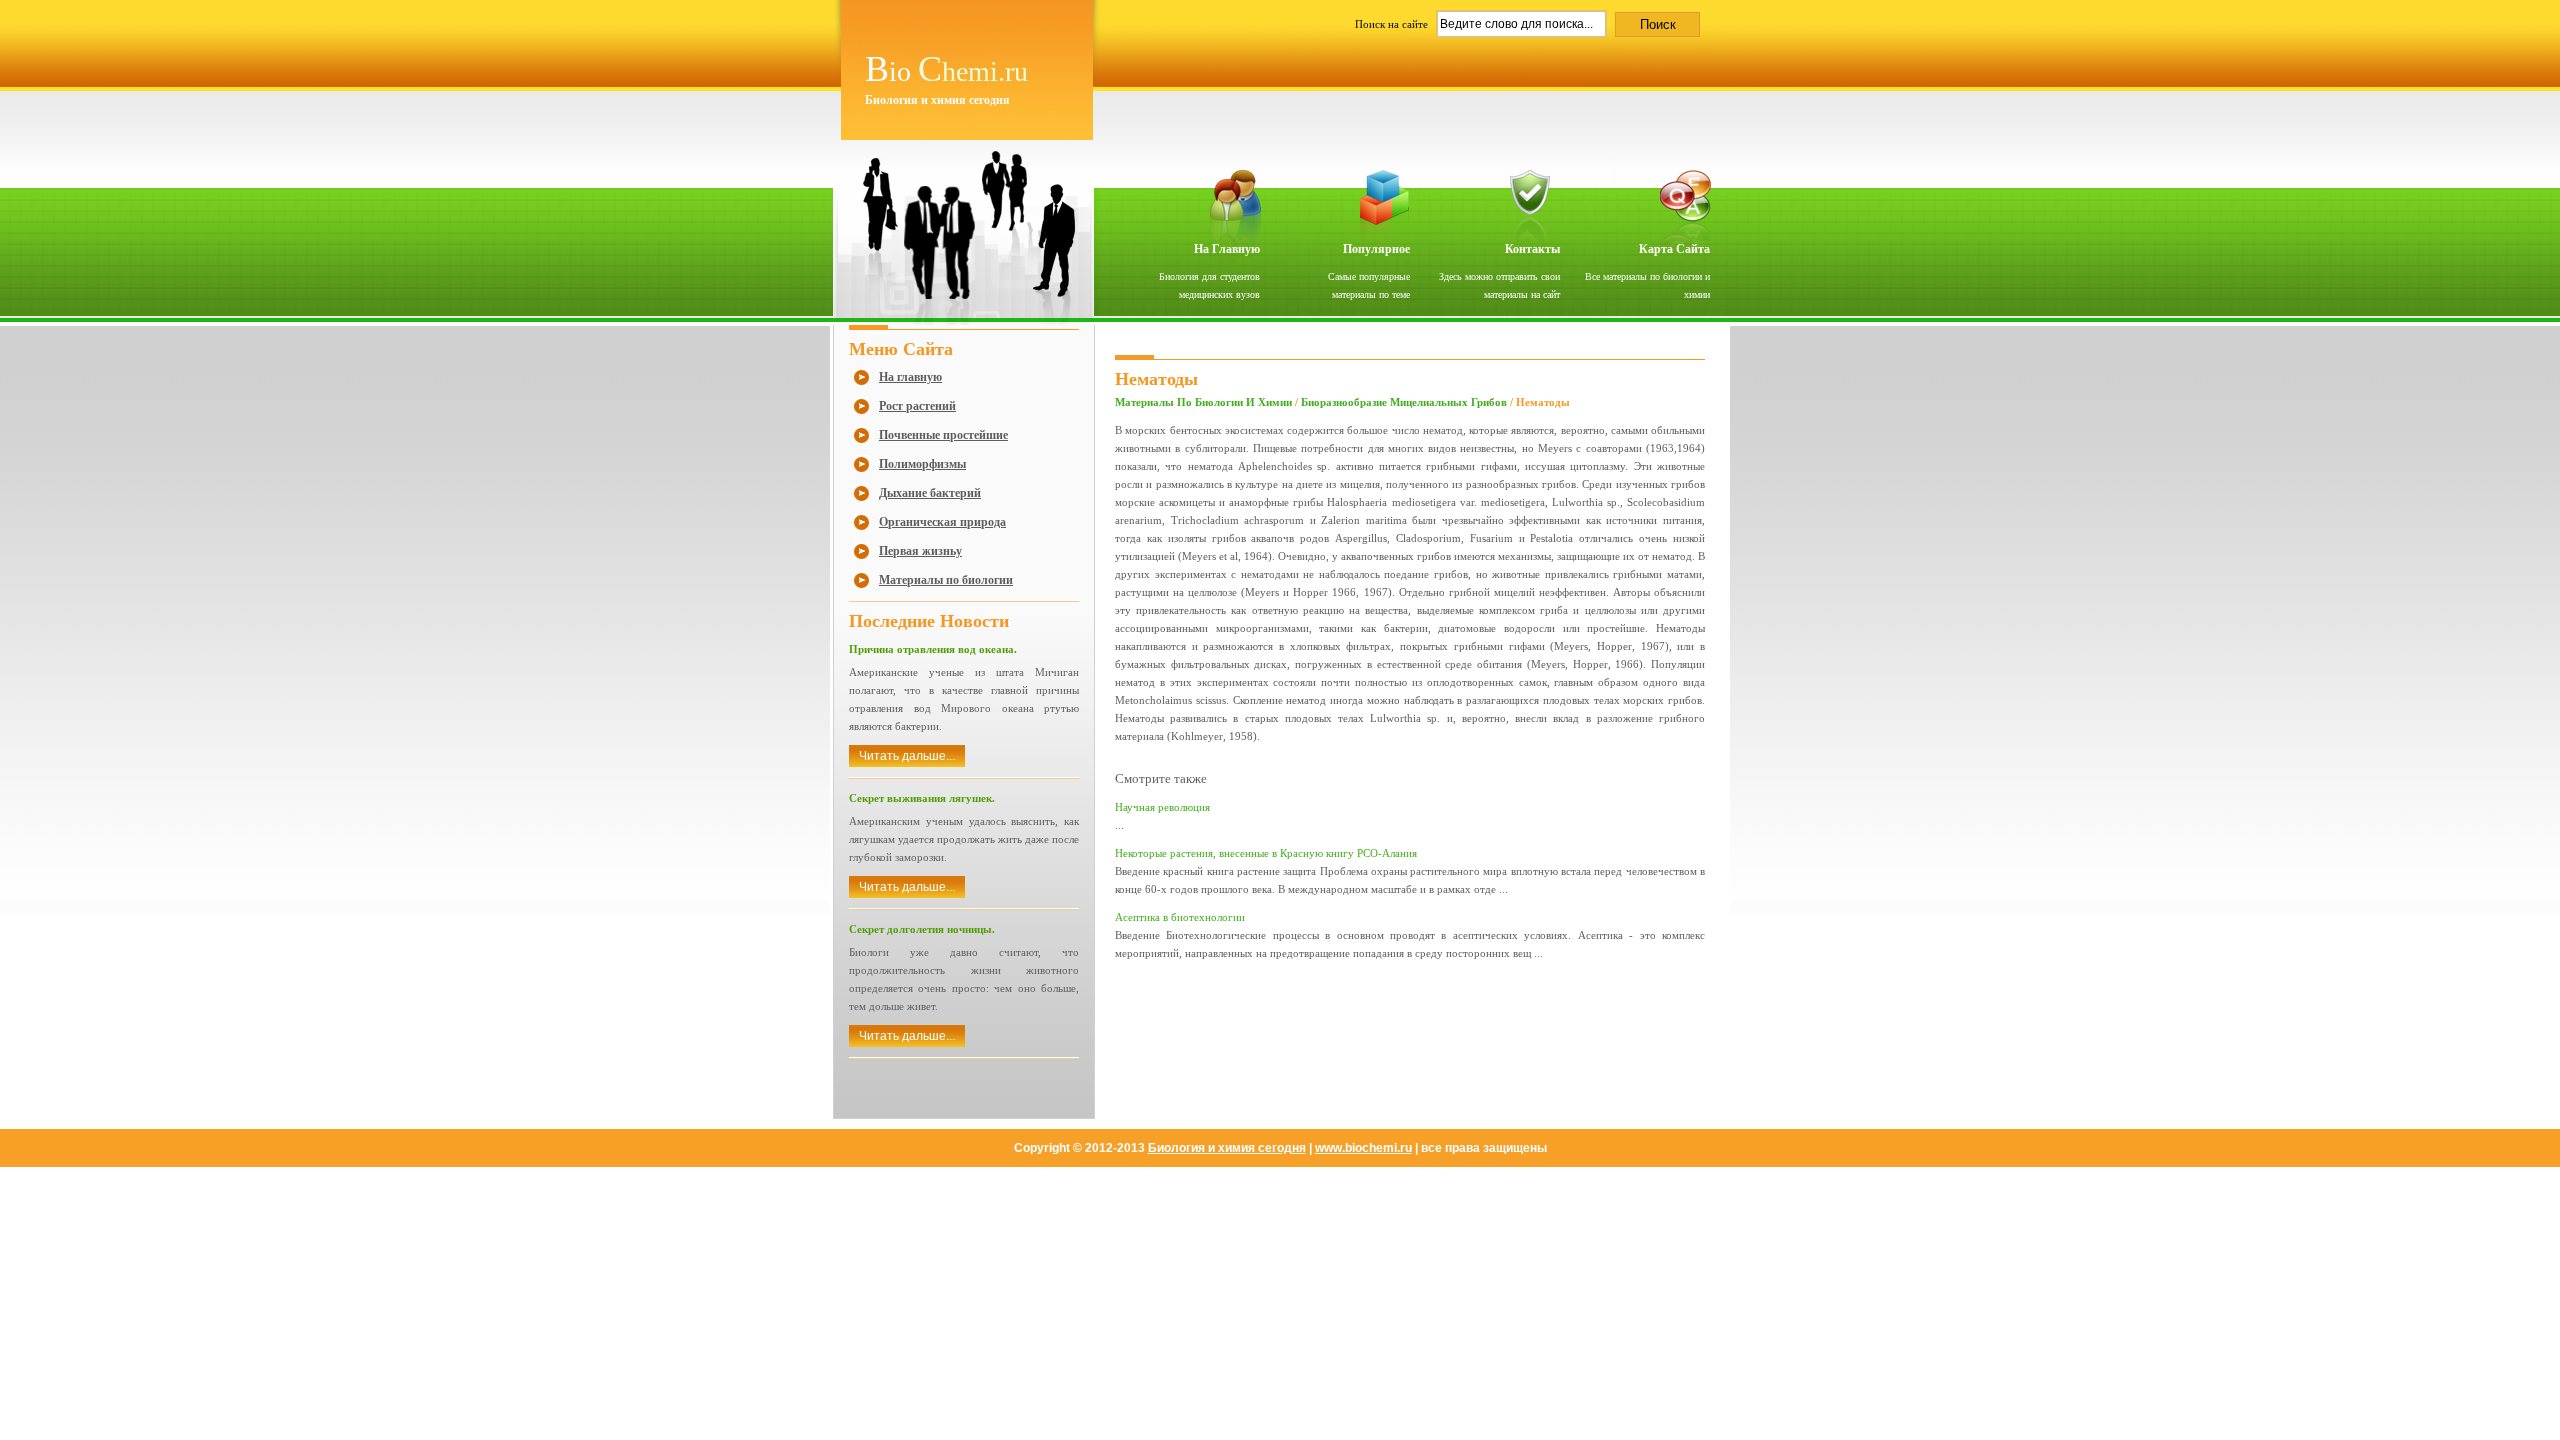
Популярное (1376, 249)
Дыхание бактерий (930, 493)
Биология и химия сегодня (1227, 1148)
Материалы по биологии (946, 580)
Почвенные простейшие (943, 435)
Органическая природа (942, 522)
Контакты (1532, 249)
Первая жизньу (920, 551)
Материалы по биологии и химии (1203, 402)
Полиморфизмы (922, 464)
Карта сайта (1674, 249)
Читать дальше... (907, 756)
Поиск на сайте (1393, 24)
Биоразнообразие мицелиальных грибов (1404, 402)
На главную (1227, 249)
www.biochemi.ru (1363, 1148)
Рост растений (917, 406)
